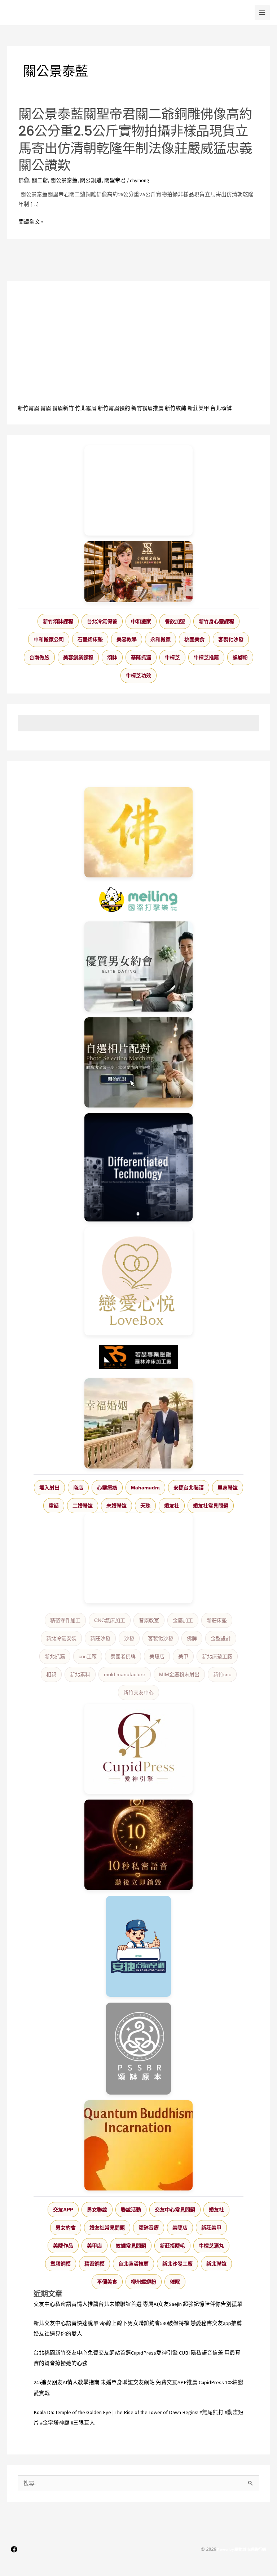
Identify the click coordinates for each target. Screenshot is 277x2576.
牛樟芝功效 (138, 675)
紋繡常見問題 (131, 2246)
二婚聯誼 (83, 1506)
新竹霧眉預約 (114, 408)
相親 (51, 1674)
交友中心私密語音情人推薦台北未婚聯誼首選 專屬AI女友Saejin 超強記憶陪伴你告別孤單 (138, 2304)
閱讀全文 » (31, 222)
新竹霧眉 (28, 408)
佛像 (24, 180)
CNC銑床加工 (110, 1620)
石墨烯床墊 (90, 639)
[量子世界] (138, 2145)
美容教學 (127, 639)
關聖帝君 (115, 180)
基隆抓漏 (141, 657)
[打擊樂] (138, 899)
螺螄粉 (240, 657)
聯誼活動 (131, 2210)
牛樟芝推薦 (206, 657)
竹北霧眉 (86, 408)
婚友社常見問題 (211, 1506)
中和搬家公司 (49, 639)
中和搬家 (141, 621)
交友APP (63, 2210)
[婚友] (138, 1281)
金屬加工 (183, 1620)
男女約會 (66, 2228)
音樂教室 (149, 1620)
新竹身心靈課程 (216, 621)
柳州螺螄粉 (144, 2282)
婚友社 (172, 1506)
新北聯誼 (216, 2264)
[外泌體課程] (138, 572)
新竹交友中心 (138, 1692)
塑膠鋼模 (61, 2264)
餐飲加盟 (175, 621)
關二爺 (40, 180)
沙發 (129, 1638)
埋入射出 (49, 1488)
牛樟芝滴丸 (211, 2246)
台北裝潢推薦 (133, 2264)
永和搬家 (161, 639)
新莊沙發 (100, 1638)
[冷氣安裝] (138, 1946)
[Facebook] (14, 2549)
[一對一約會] (138, 966)
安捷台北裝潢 (189, 1488)
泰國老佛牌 (123, 1656)
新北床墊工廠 (217, 1656)
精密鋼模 (94, 2264)
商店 (78, 1488)
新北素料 (80, 1674)
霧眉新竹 (63, 408)
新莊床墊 (217, 1620)
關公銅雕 (91, 180)
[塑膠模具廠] (138, 1167)
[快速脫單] (138, 1423)
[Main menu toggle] (262, 13)
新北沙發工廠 (177, 2264)
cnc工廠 (88, 1656)
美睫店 (157, 1656)
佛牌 (192, 1638)
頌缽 (112, 657)
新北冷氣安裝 (61, 1638)
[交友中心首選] (138, 1749)
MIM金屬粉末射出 (179, 1674)
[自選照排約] (138, 1062)
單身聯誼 (228, 1488)
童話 (54, 1506)
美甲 (183, 1656)
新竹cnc (222, 1674)
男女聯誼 (97, 2210)
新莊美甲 (198, 408)
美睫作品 (63, 2246)
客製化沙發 (231, 639)
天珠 (145, 1506)
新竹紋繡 (176, 408)
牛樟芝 (172, 657)
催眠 (175, 2282)
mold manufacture (125, 1674)
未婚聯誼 (116, 1506)
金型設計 (221, 1638)
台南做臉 (39, 657)
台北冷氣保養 (102, 621)
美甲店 (94, 2246)
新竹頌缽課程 (58, 621)
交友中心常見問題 (175, 2210)
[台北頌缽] (138, 2049)
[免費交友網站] (138, 1845)
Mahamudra (145, 1488)
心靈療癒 (107, 1488)
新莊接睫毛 (172, 2246)
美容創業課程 (78, 657)
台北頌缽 (221, 408)
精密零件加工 (65, 1620)
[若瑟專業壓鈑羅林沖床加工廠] (138, 1357)
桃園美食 (194, 639)
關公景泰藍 (64, 180)
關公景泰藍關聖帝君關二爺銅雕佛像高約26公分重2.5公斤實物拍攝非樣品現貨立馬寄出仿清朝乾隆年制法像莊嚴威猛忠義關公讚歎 (135, 140)
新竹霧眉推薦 (148, 408)
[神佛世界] (138, 832)
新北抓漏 (55, 1656)
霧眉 (46, 408)
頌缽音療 (149, 2228)
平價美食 (107, 2282)
